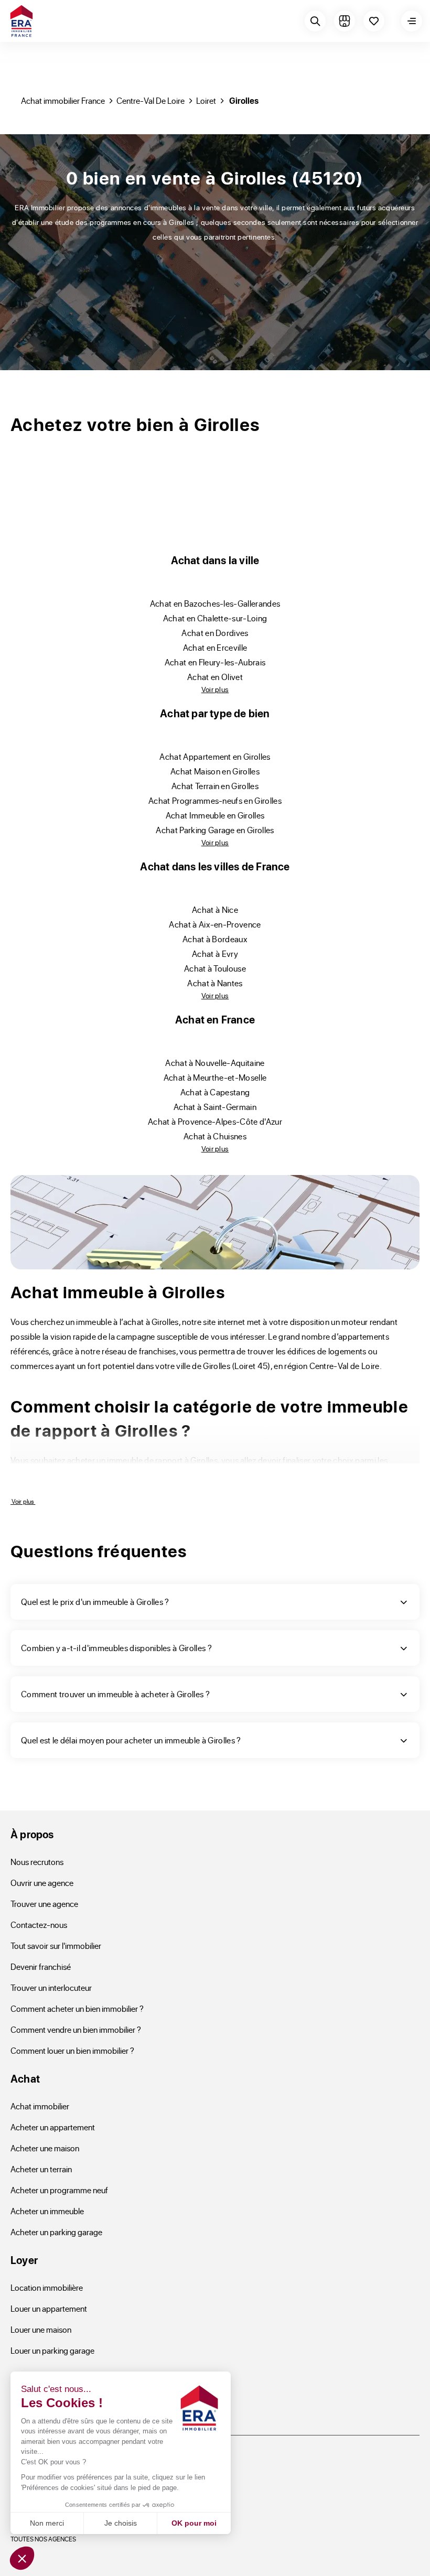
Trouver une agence (44, 1904)
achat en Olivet (215, 677)
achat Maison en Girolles (215, 771)
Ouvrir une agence (42, 1883)
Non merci (47, 2523)
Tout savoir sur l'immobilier (56, 1946)
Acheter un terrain (41, 2169)
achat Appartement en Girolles (215, 756)
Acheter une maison (45, 2148)
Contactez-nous (39, 1925)
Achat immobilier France (63, 100)
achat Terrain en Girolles (215, 786)
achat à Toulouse (215, 968)
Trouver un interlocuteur (51, 1987)
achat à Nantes (215, 983)
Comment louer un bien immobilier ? (72, 2050)
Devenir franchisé (41, 1966)
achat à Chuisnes (215, 1136)
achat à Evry (215, 953)
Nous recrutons (37, 1862)
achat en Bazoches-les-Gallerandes (215, 603)
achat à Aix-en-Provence (215, 924)
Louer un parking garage (52, 2350)
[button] (22, 2558)
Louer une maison (41, 2329)
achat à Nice (215, 909)
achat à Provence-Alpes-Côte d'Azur (215, 1121)
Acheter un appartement (53, 2127)
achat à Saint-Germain (215, 1107)
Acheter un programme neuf (59, 2190)
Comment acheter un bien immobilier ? (77, 2008)
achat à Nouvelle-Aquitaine (215, 1063)
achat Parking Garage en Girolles (215, 830)
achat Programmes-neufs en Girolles (215, 800)
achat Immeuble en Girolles (215, 815)
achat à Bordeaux (215, 939)
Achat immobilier (40, 2106)
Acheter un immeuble (47, 2211)
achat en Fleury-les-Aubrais (215, 662)
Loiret (206, 100)
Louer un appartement (49, 2308)
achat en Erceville (215, 647)
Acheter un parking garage (56, 2232)
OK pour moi (194, 2523)
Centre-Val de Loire (150, 100)
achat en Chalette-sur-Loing (215, 618)
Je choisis (121, 2523)
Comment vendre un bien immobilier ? (76, 2029)
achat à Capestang (215, 1092)
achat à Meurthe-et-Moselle (215, 1077)
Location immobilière (47, 2287)
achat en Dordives (215, 633)
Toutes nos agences (43, 2539)
